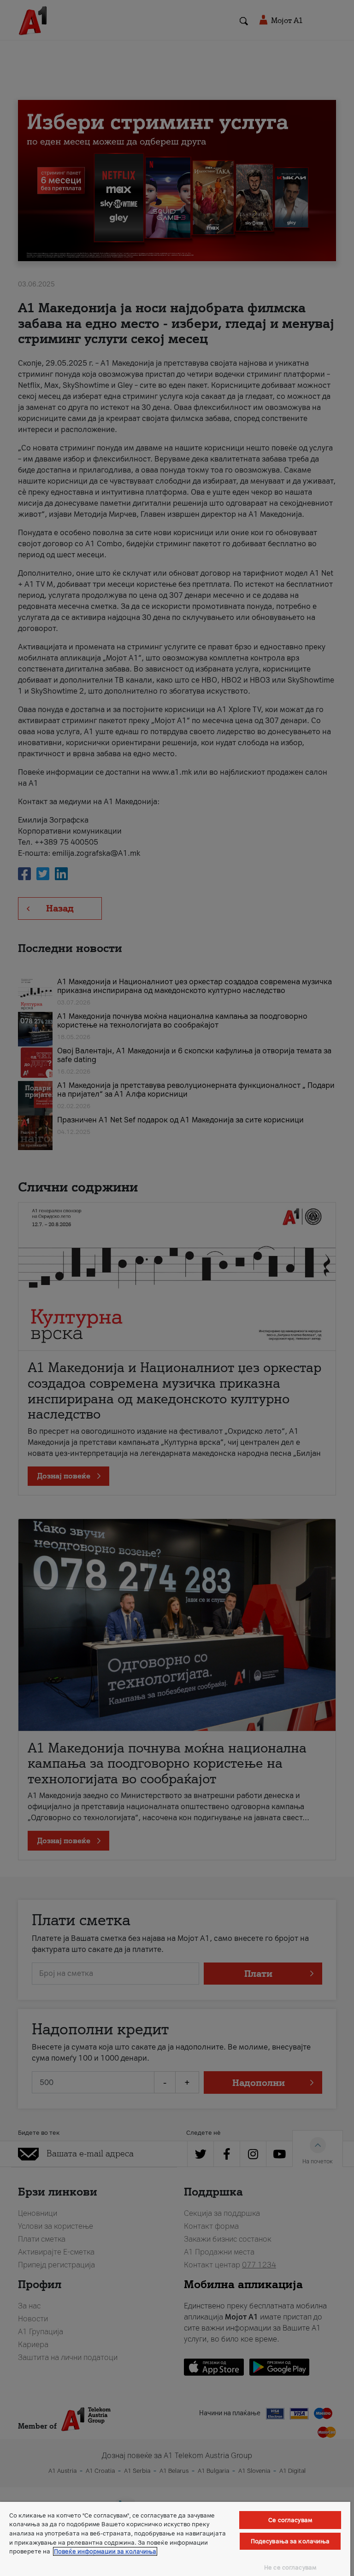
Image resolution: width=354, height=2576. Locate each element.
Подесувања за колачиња (290, 2541)
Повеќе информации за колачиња (105, 2551)
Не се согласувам (290, 2567)
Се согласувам (290, 2520)
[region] (175, 2539)
